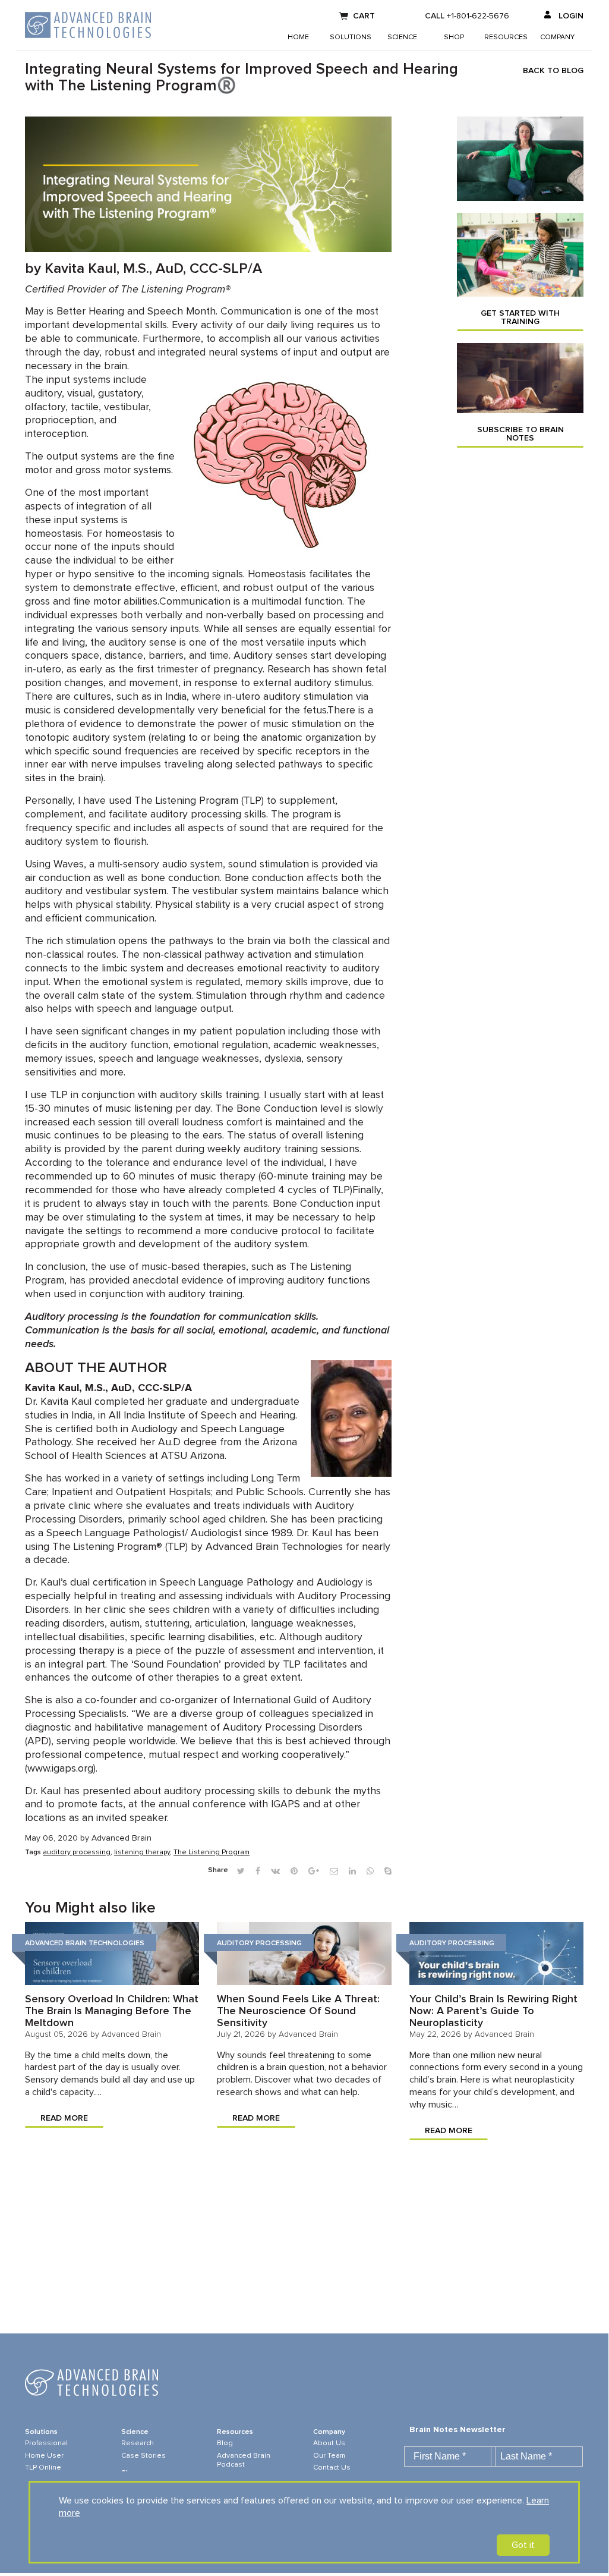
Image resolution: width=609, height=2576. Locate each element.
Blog (225, 2443)
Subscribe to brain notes (520, 434)
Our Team (329, 2456)
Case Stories (143, 2456)
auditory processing (77, 1852)
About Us (329, 2443)
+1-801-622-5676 (478, 16)
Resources (506, 37)
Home (298, 37)
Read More (64, 2118)
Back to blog (553, 71)
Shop (454, 37)
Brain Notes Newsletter (457, 2430)
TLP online (43, 2468)
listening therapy (142, 1852)
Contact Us (332, 2468)
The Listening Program (212, 1852)
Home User (44, 2456)
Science (402, 37)
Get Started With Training (520, 317)
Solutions (351, 37)
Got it (523, 2545)
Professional (46, 2443)
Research (138, 2443)
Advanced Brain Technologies (85, 1943)
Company (557, 37)
